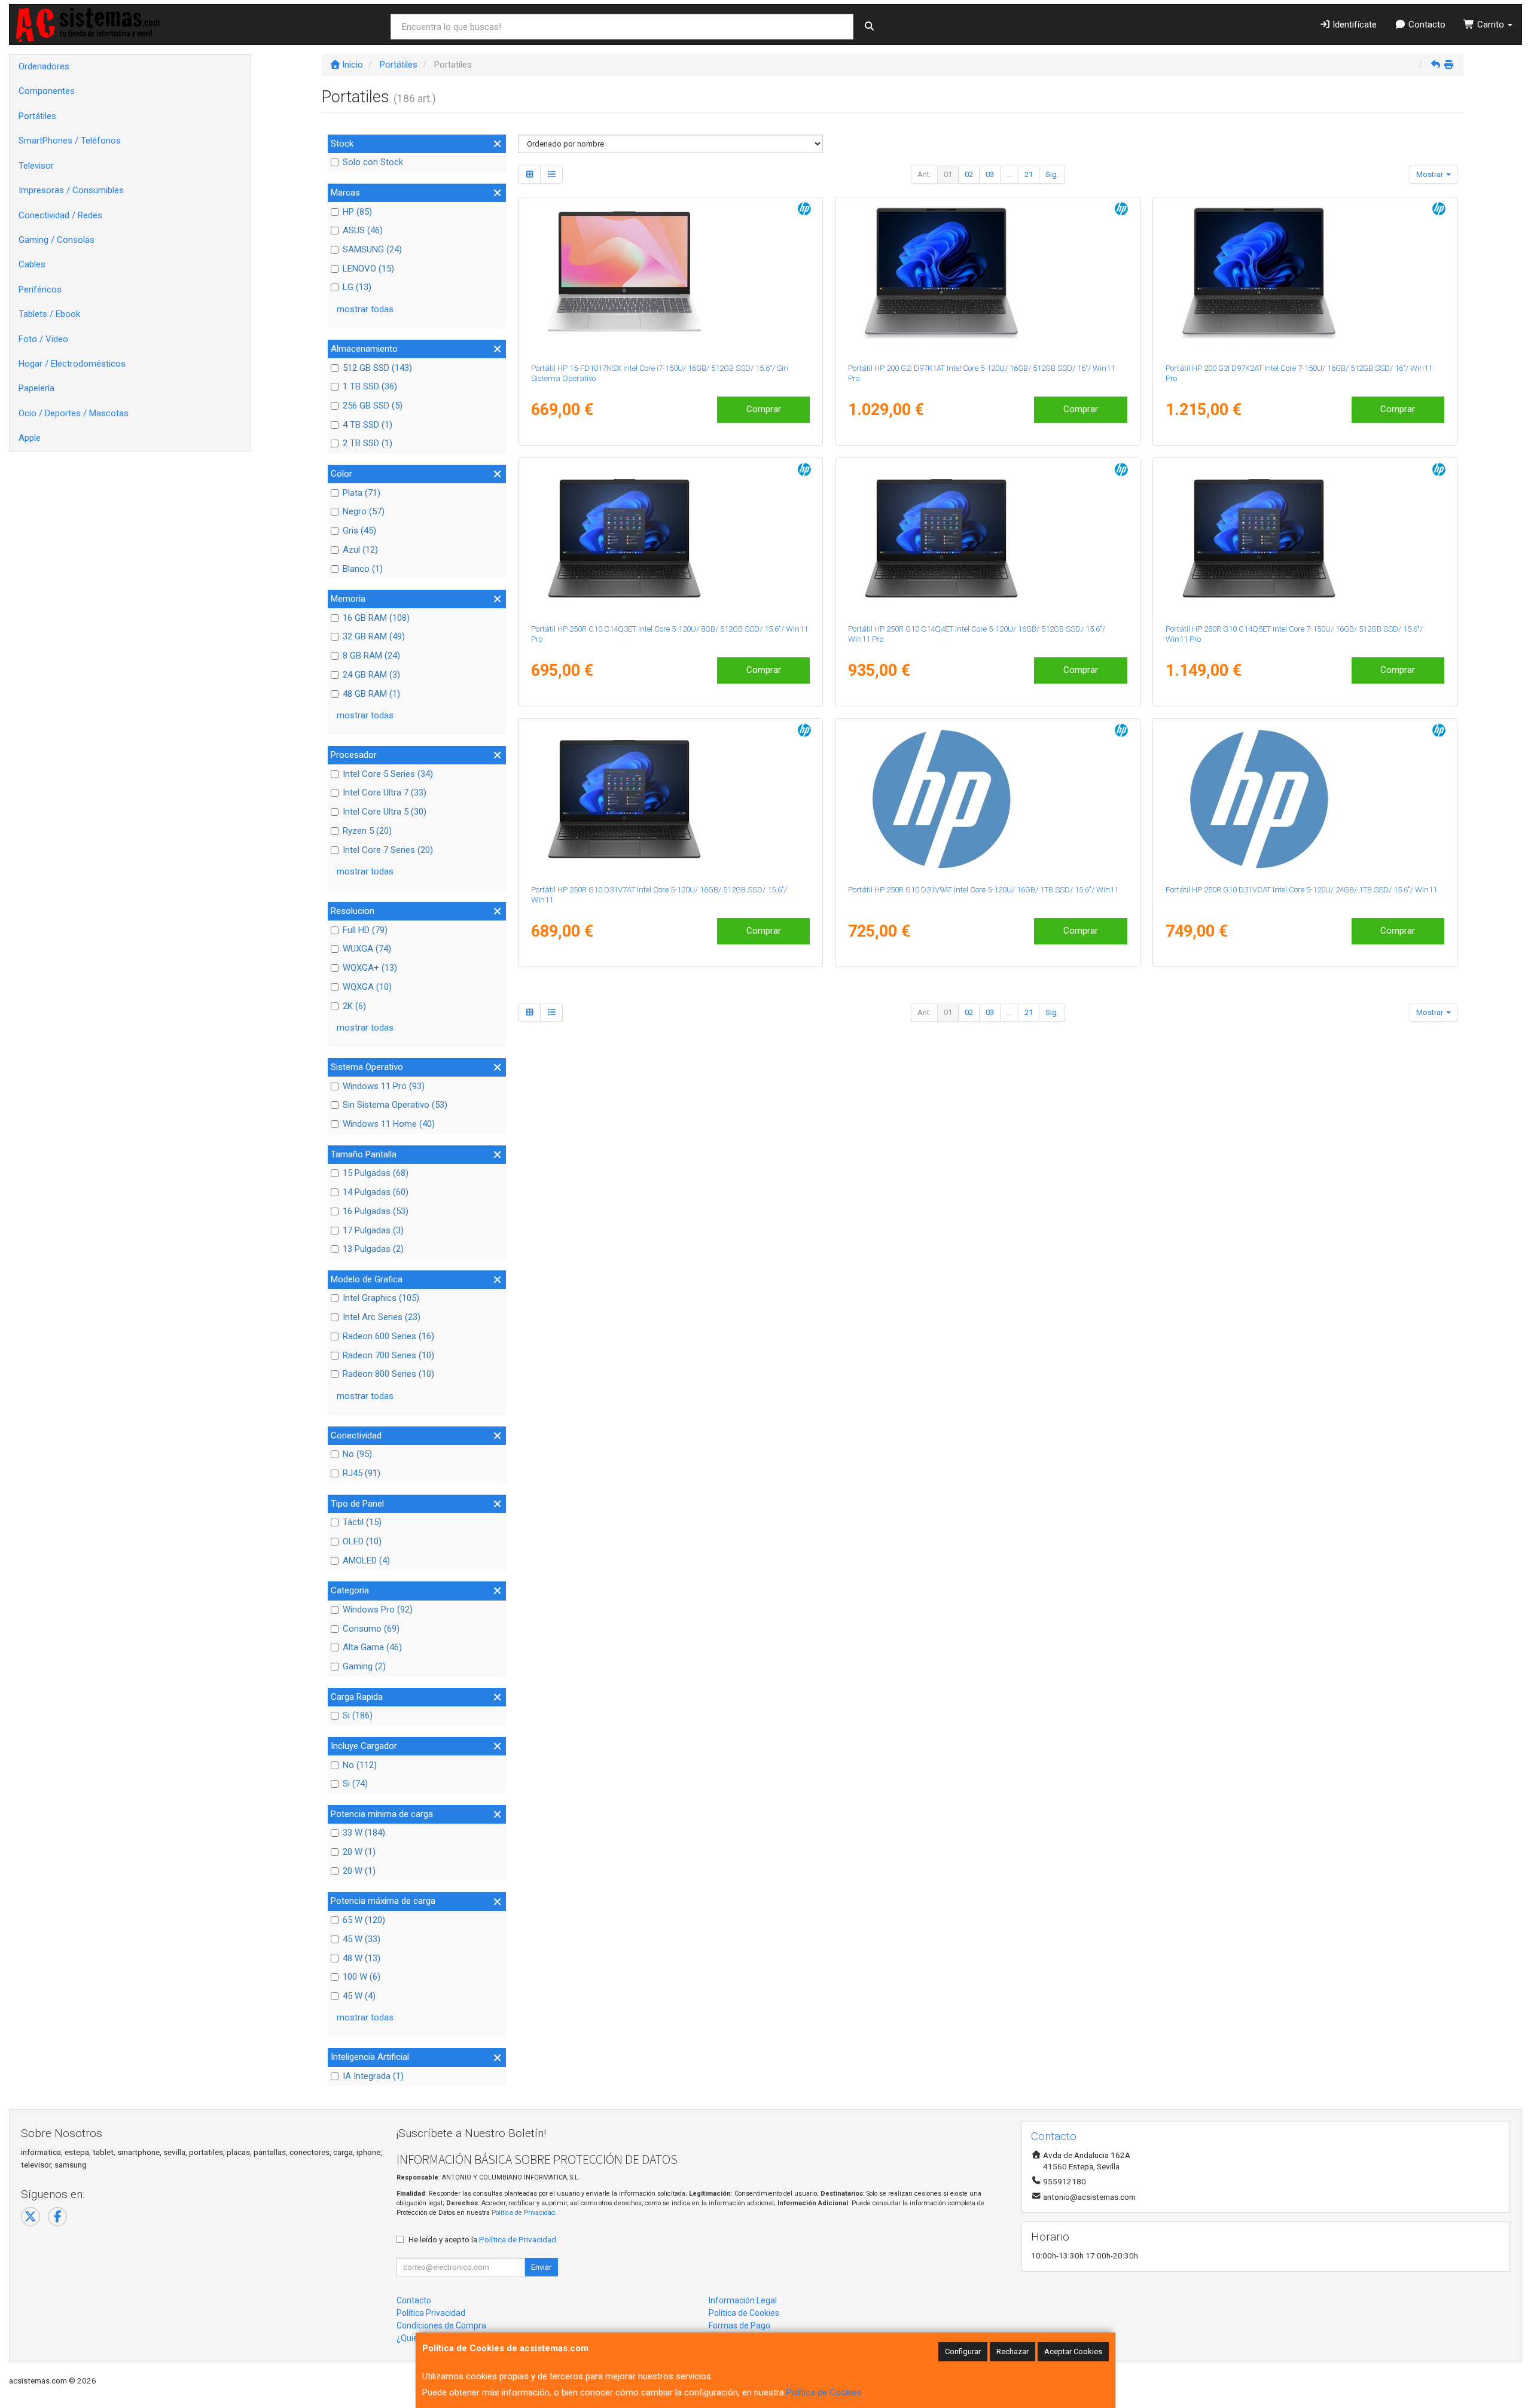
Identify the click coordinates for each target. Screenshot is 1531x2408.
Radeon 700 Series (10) (388, 1355)
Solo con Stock (373, 162)
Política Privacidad (431, 2313)
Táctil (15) (362, 1522)
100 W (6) (362, 1977)
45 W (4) (359, 1996)
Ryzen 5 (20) (367, 831)
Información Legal (743, 2300)
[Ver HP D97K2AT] (1305, 278)
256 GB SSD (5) (373, 406)
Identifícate (1353, 25)
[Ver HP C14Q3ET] (670, 538)
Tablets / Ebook (49, 314)
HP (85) (357, 212)
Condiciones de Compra (441, 2325)
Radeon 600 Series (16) (388, 1336)
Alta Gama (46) (372, 1647)
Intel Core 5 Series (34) (388, 774)
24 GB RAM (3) (371, 675)
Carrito (1491, 25)
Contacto (1426, 25)
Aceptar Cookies (1073, 2351)
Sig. (1052, 174)
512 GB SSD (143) (377, 368)
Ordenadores (44, 66)
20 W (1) (359, 1852)
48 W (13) (362, 1958)
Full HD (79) (365, 930)
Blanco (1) (363, 569)
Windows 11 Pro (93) (384, 1086)
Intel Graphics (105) (381, 1298)
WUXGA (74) (367, 949)
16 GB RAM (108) (376, 618)
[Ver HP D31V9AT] (987, 799)
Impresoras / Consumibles (71, 190)
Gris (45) (359, 531)
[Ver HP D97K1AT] (987, 278)
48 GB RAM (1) (371, 694)
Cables (32, 264)
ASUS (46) (363, 230)
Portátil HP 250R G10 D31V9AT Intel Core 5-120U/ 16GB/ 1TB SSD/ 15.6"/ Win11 (983, 890)
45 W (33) (362, 1939)
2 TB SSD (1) (367, 443)
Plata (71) (362, 493)
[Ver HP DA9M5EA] (670, 278)
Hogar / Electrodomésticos (72, 364)
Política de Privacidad (523, 2213)
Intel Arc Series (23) (382, 1317)
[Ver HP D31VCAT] (1305, 799)
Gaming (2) (364, 1666)
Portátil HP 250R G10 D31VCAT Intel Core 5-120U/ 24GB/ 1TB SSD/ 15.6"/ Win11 (1301, 890)
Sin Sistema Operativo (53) (395, 1105)
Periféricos (40, 289)
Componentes (47, 91)
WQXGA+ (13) (370, 968)
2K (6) (354, 1006)
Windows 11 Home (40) (389, 1124)
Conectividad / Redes (60, 215)
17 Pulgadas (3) (373, 1230)
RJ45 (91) (362, 1473)
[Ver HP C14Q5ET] (1305, 538)
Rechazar (1012, 2351)
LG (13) (357, 287)
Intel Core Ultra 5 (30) (385, 812)
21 (1029, 174)
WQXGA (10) (367, 987)
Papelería (36, 388)
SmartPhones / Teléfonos (70, 141)
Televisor (36, 166)
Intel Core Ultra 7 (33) (385, 792)
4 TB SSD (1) (367, 425)
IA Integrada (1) (373, 2076)
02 (969, 174)
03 (990, 174)
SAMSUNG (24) (372, 249)
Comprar (764, 409)
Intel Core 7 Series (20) (388, 850)
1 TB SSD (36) (370, 386)
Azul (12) (360, 550)
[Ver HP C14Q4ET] (987, 538)
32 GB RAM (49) (374, 636)
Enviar (541, 2267)
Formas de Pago (739, 2325)
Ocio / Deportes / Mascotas (74, 413)
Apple (30, 438)
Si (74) (355, 1784)
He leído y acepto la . (483, 2239)
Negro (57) (364, 511)
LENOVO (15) (368, 269)
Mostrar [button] (1431, 174)
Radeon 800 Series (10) (388, 1374)
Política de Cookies (824, 2392)
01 (948, 174)
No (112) (360, 1765)
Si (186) (358, 1715)
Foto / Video (43, 339)
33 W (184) (364, 1833)
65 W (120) (364, 1920)
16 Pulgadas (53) (376, 1211)
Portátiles (37, 116)
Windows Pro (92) (378, 1610)
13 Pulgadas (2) (373, 1249)
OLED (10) (362, 1541)
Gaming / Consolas (57, 240)
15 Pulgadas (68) (376, 1173)
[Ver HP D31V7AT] (670, 799)
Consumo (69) (371, 1629)
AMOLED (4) (366, 1560)
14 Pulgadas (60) (376, 1192)
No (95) (357, 1454)
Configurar (963, 2351)
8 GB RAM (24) (371, 656)
